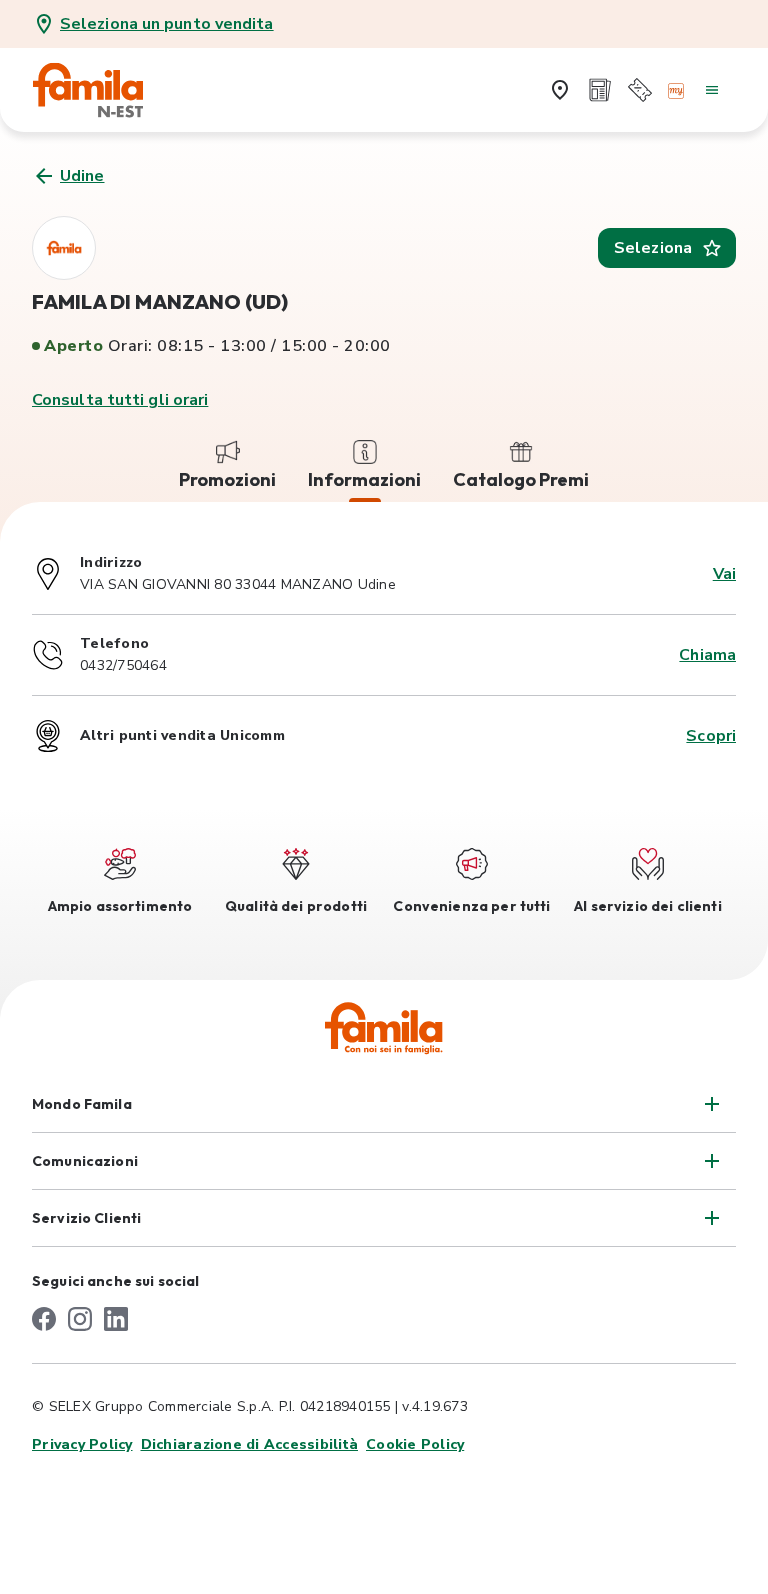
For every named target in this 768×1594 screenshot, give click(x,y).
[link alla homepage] (102, 90)
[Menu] (712, 90)
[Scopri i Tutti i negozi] (560, 90)
